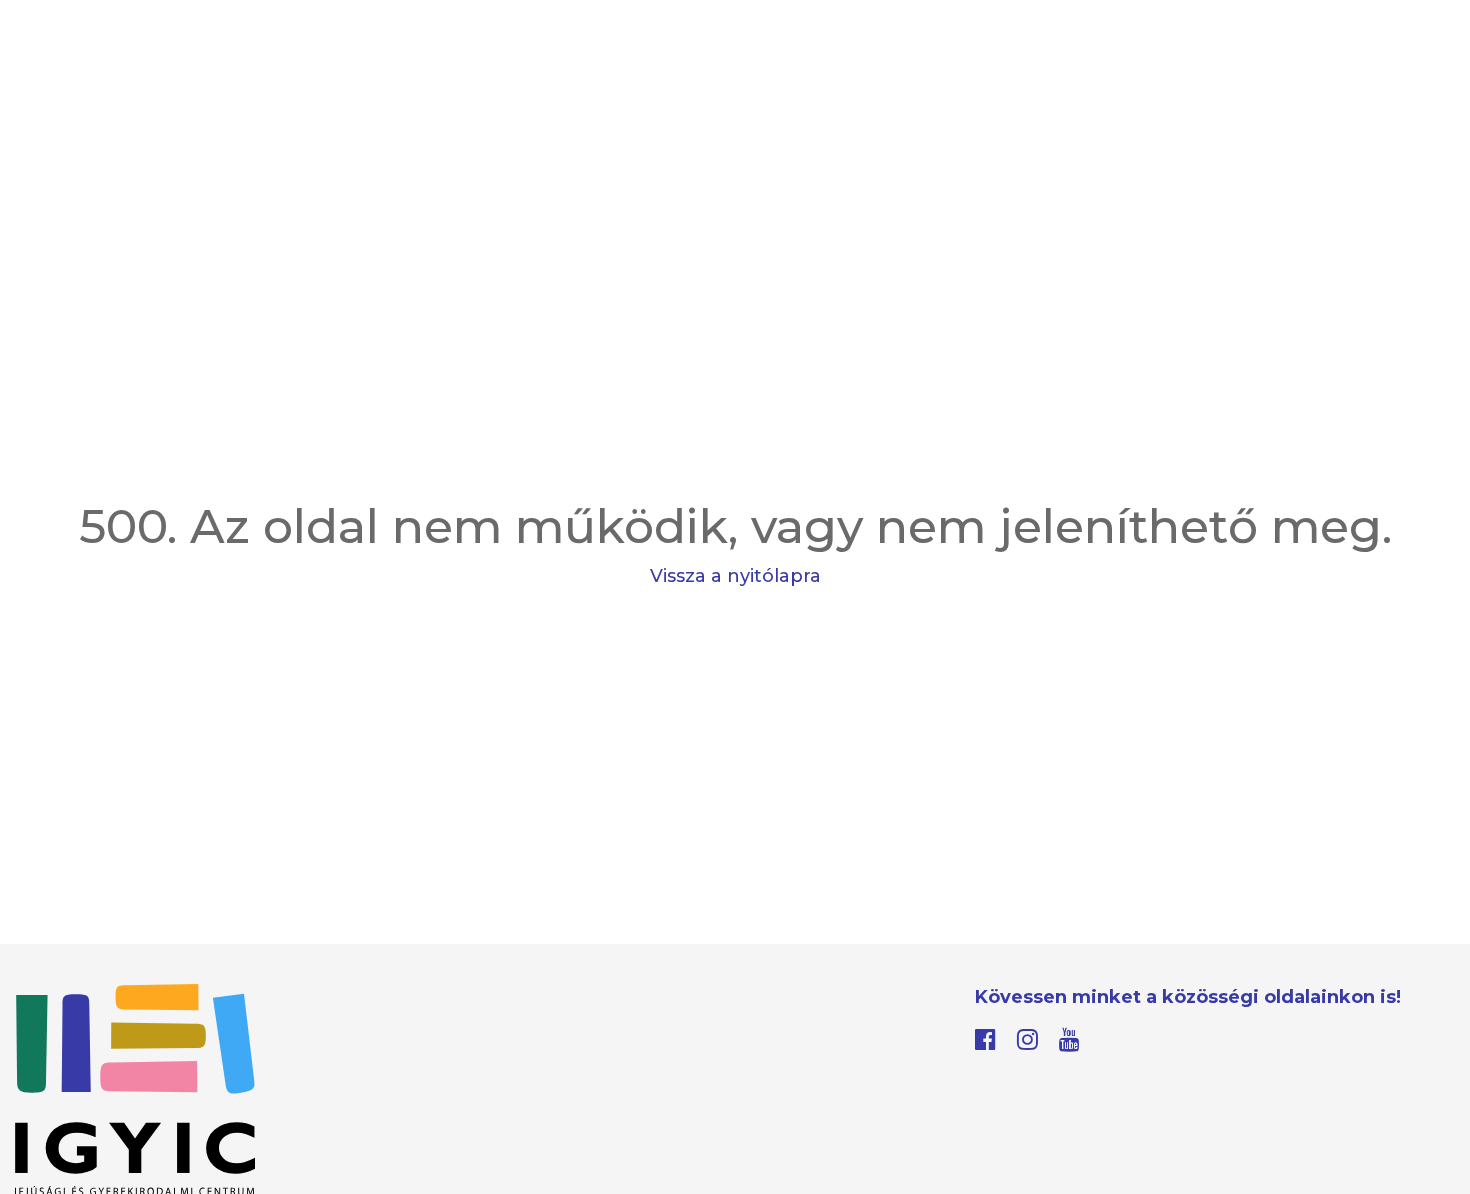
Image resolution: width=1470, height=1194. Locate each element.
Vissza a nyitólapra (735, 576)
